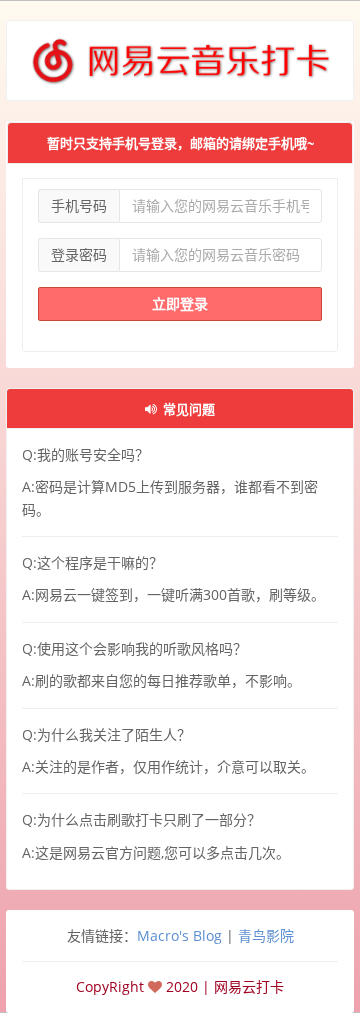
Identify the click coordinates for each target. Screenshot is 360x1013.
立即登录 (180, 303)
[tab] (180, 408)
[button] (180, 408)
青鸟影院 (266, 935)
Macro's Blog (179, 935)
